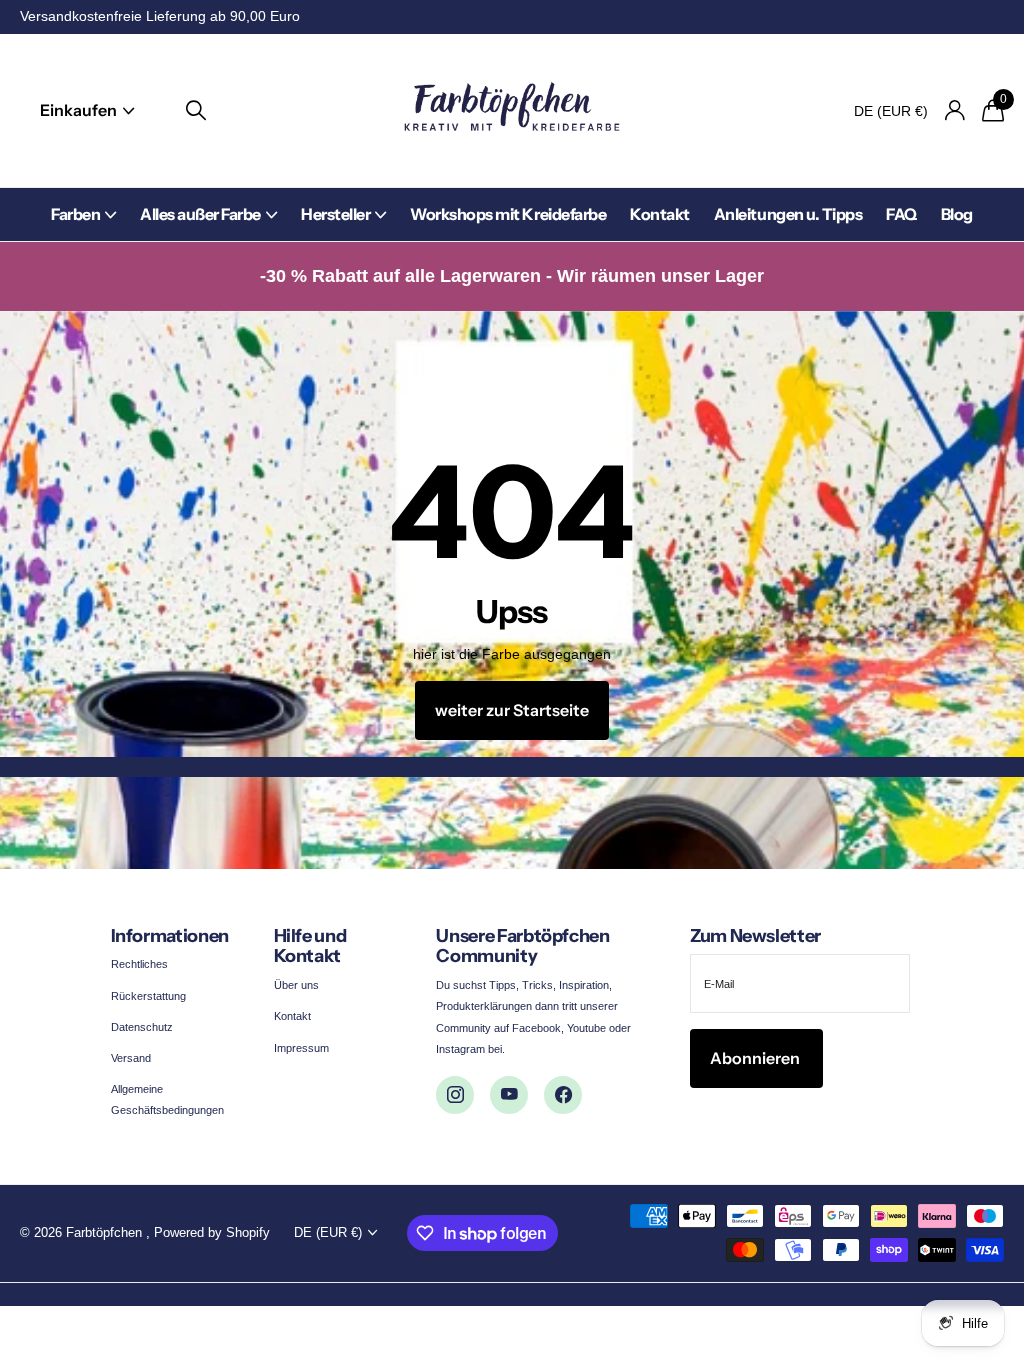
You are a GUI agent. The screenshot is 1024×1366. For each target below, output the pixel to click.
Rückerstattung (148, 996)
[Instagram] (455, 1095)
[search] (196, 110)
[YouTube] (509, 1095)
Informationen (170, 936)
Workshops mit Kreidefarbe (508, 214)
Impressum (301, 1048)
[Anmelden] (954, 110)
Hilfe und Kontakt (310, 946)
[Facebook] (563, 1095)
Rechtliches (139, 964)
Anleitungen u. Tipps (788, 214)
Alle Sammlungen (83, 225)
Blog (957, 214)
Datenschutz (142, 1027)
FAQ (901, 214)
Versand (131, 1058)
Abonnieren (756, 1058)
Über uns (296, 985)
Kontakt (660, 214)
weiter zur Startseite (512, 710)
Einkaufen (80, 110)
